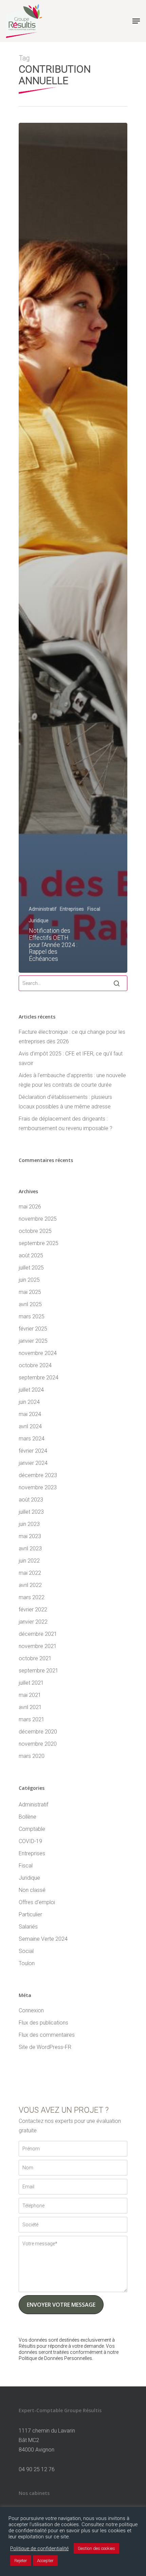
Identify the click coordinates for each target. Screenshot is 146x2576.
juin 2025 (29, 1280)
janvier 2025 (33, 1341)
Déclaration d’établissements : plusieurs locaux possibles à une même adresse (65, 1102)
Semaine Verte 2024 (43, 1939)
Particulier (30, 1914)
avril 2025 (30, 1304)
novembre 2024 (38, 1353)
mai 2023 (30, 1536)
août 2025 (31, 1255)
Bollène (28, 1817)
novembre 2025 (38, 1219)
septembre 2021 (39, 1671)
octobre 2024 (35, 1365)
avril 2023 (30, 1548)
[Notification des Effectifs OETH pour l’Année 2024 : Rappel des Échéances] (73, 548)
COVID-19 (30, 1841)
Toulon (27, 1963)
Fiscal (94, 909)
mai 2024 (30, 1414)
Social (26, 1951)
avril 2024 (30, 1426)
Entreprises (72, 909)
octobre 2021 (35, 1658)
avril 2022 (30, 1585)
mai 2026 (30, 1207)
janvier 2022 (33, 1622)
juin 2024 (29, 1402)
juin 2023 (29, 1524)
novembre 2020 (38, 1744)
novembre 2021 (38, 1646)
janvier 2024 (33, 1463)
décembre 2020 (38, 1732)
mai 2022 (30, 1573)
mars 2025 (32, 1316)
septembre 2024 (39, 1378)
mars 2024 (32, 1439)
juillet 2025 (31, 1268)
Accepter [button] (45, 2561)
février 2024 (33, 1451)
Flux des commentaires (47, 2035)
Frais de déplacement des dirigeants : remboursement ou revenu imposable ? (66, 1124)
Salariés (28, 1927)
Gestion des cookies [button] (96, 2548)
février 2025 (33, 1329)
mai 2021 (30, 1695)
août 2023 (31, 1500)
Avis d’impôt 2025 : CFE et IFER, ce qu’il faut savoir (71, 1058)
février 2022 (33, 1610)
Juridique (39, 921)
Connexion (31, 2010)
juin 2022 (29, 1561)
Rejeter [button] (21, 2561)
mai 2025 (30, 1292)
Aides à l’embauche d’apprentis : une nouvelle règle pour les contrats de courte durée (72, 1080)
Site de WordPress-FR (45, 2047)
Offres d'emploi (37, 1902)
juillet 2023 (31, 1512)
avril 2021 (30, 1707)
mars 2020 (32, 1756)
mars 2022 (32, 1597)
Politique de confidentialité (39, 2549)
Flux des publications (43, 2023)
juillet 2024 (31, 1390)
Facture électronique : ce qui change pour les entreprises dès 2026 (72, 1037)
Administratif (43, 909)
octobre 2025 (35, 1231)
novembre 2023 (38, 1487)
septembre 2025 (39, 1243)
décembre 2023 (38, 1475)
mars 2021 (32, 1719)
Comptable (32, 1829)
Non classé (32, 1890)
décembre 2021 (38, 1634)
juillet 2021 (31, 1683)
